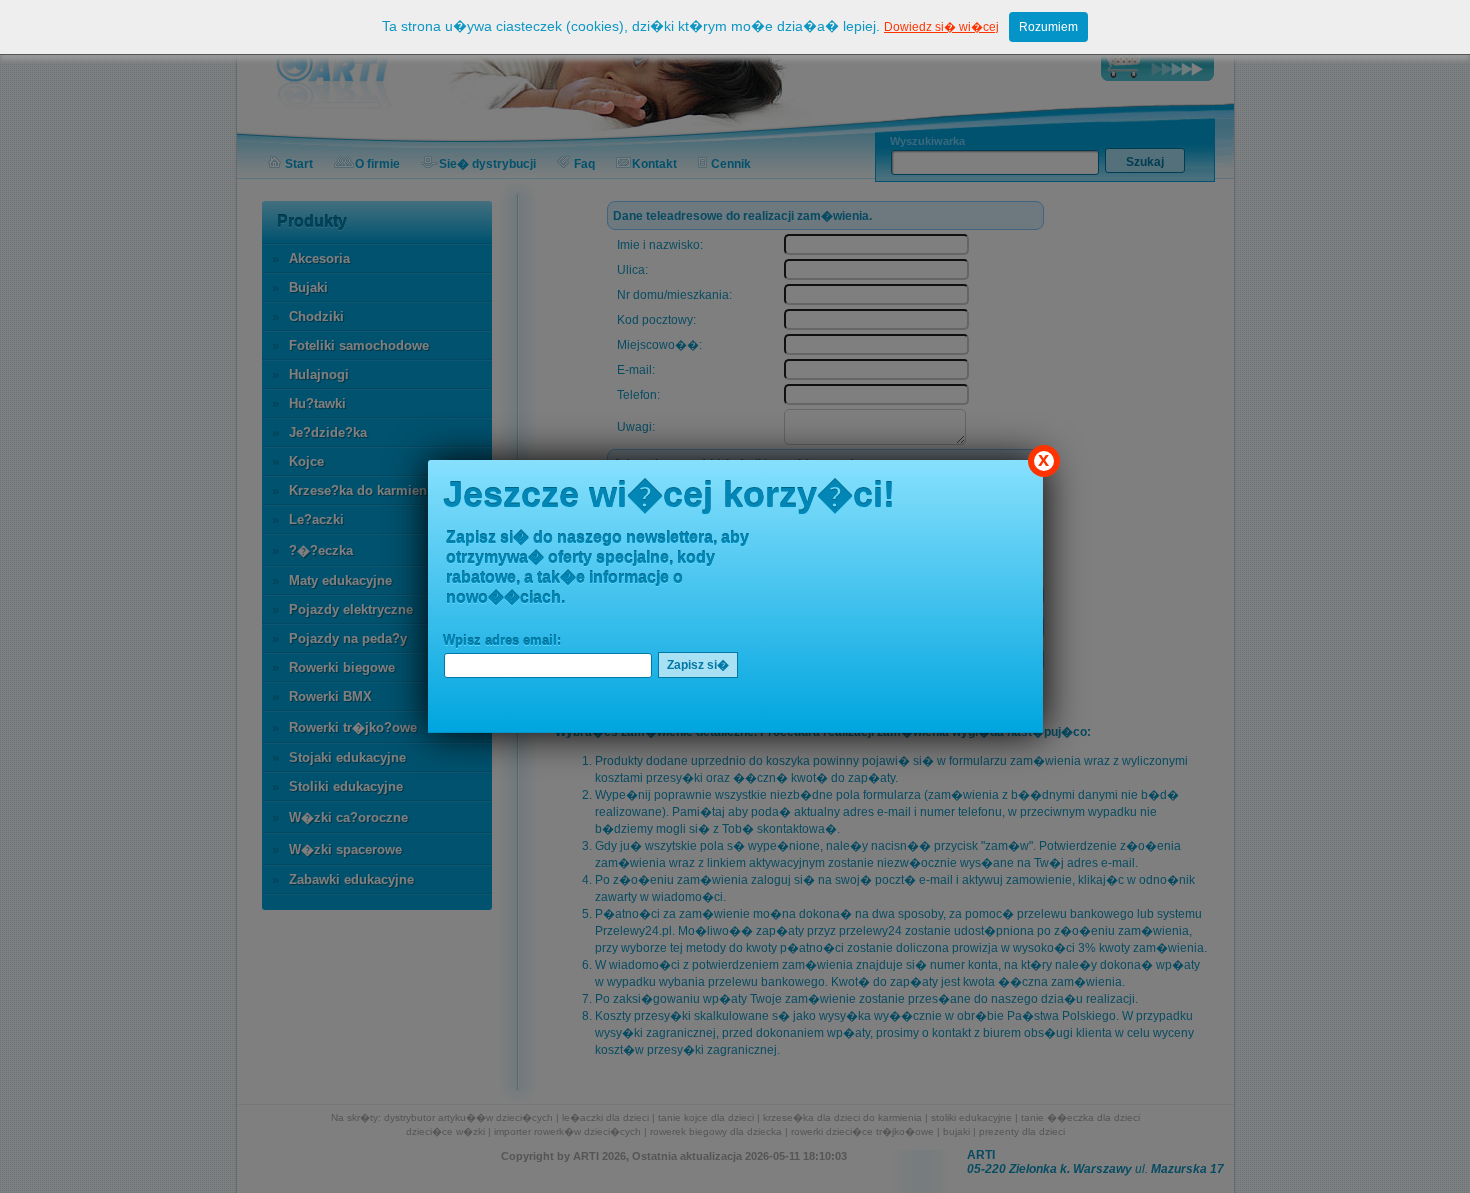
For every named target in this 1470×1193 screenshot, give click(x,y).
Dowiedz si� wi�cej (941, 27)
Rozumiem (1048, 27)
